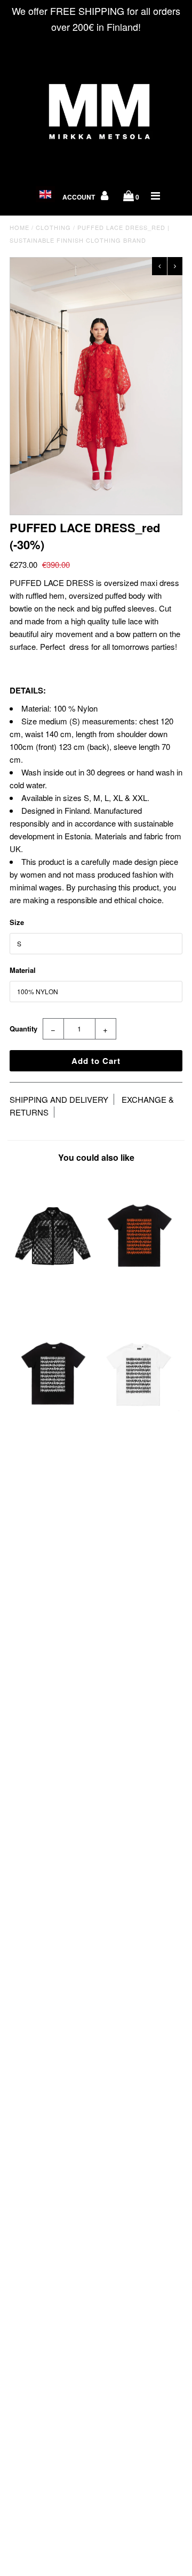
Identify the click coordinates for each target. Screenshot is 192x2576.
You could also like (96, 1157)
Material (23, 970)
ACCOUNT (79, 197)
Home (19, 227)
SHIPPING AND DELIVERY (59, 1099)
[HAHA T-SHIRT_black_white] (53, 1433)
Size (17, 922)
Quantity (23, 1029)
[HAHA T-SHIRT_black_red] (139, 1295)
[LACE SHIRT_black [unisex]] (53, 1295)
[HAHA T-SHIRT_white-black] (139, 1433)
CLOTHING (53, 227)
